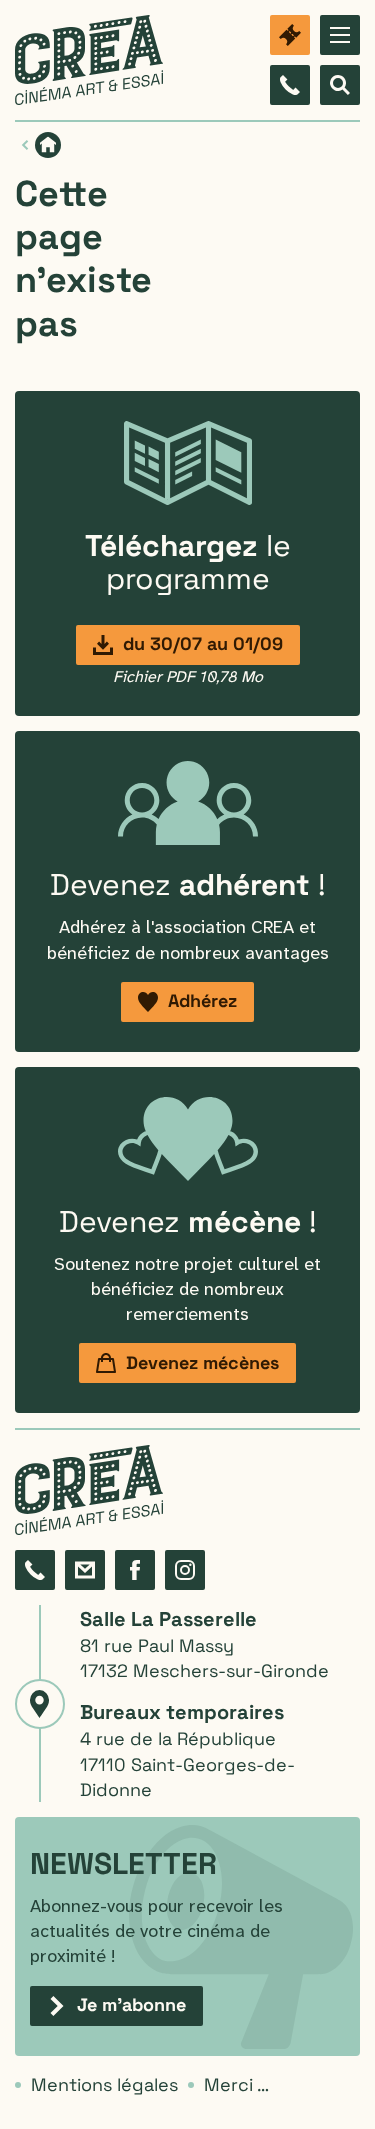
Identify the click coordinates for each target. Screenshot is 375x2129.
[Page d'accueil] (89, 60)
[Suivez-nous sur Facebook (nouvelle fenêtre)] (135, 1570)
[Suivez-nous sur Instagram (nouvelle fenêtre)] (185, 1570)
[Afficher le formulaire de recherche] (340, 85)
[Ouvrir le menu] (340, 35)
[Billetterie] (290, 35)
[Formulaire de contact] (85, 1570)
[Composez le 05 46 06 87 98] (290, 85)
